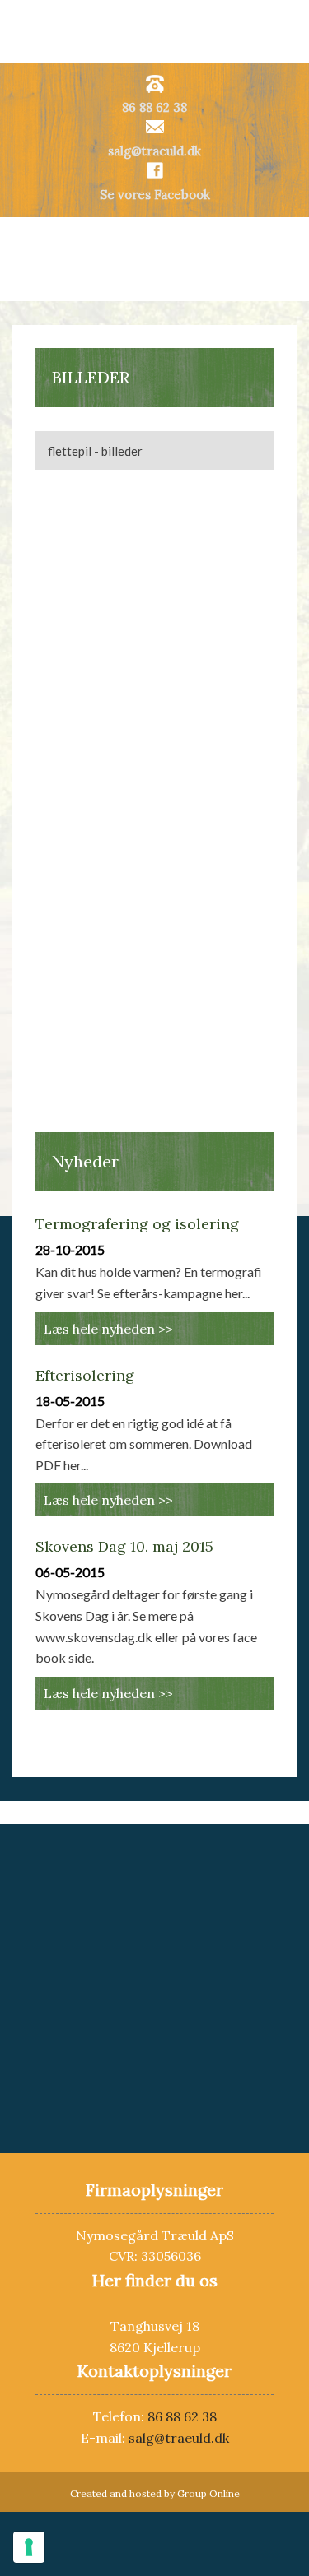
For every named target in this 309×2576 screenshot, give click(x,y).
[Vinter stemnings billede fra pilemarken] (220, 840)
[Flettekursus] (89, 533)
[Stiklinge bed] (89, 635)
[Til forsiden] (154, 259)
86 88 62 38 (182, 2416)
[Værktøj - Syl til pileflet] (89, 1045)
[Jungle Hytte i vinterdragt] (89, 840)
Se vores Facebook (155, 195)
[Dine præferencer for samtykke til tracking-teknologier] (29, 2547)
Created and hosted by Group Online (155, 2493)
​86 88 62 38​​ (154, 107)
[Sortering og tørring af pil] (220, 738)
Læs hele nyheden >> (108, 1329)
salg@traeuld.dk (154, 151)
